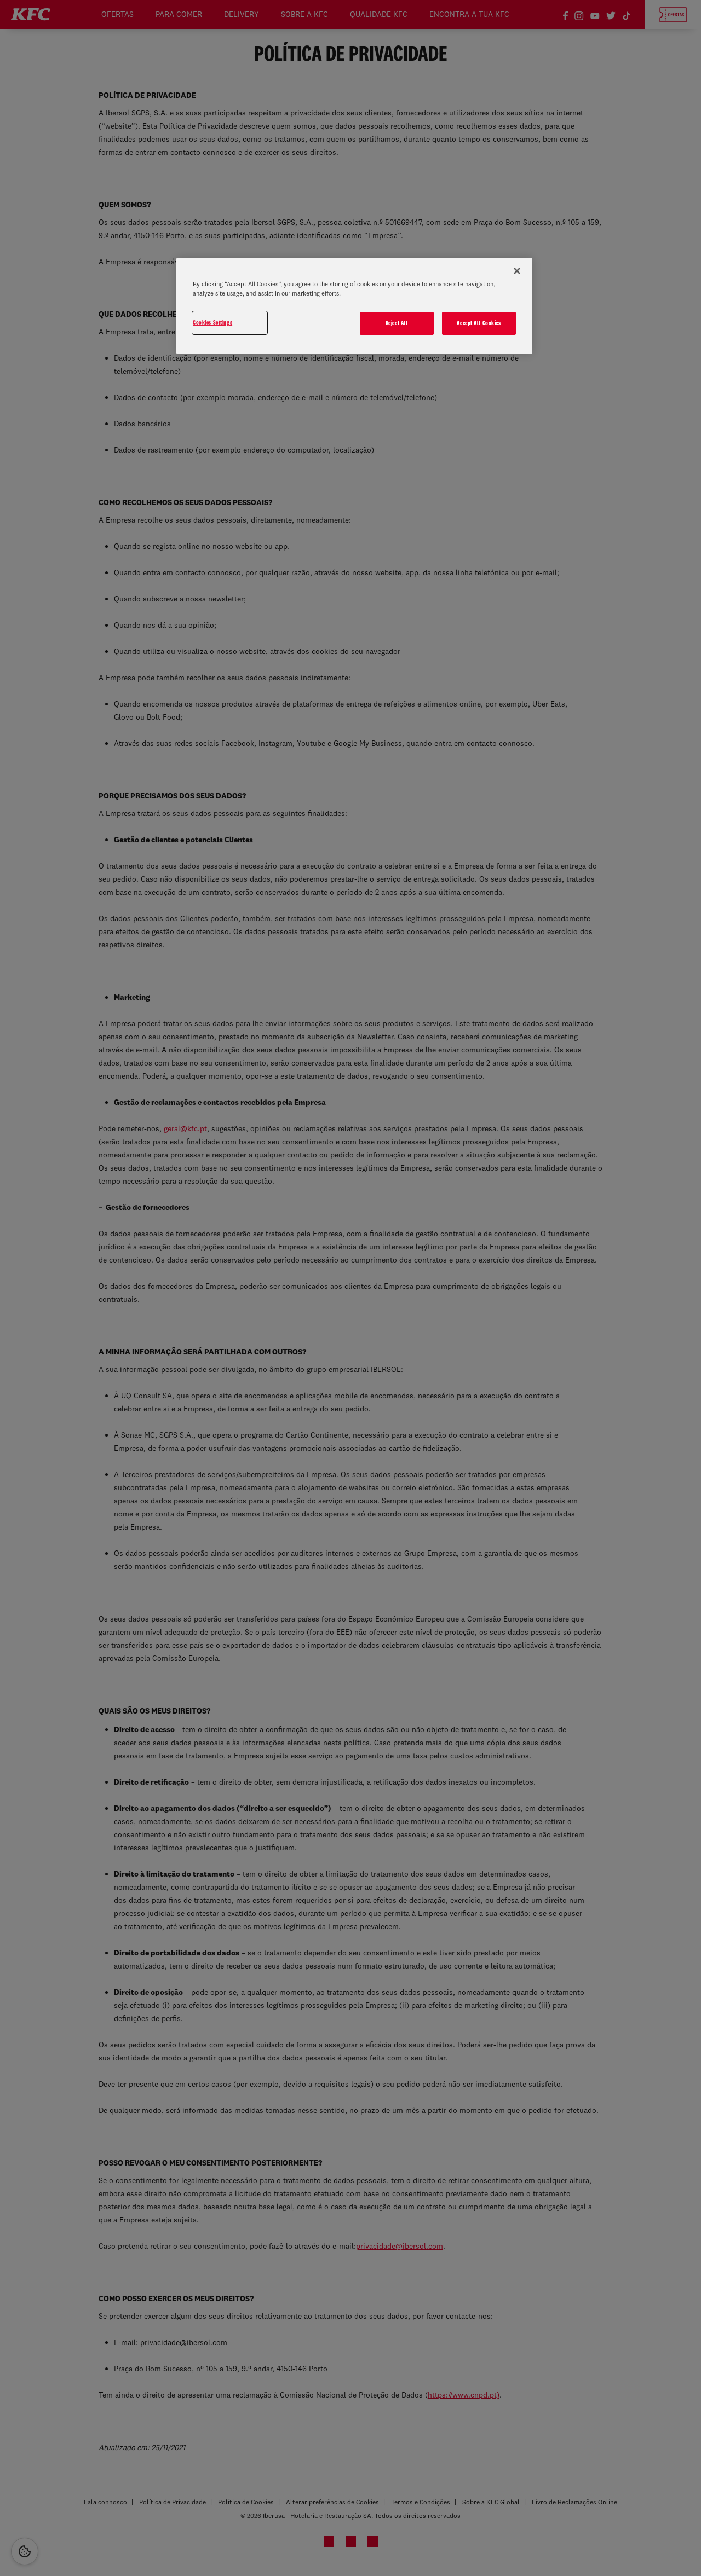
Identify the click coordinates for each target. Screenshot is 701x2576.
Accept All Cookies (479, 323)
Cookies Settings (212, 322)
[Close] (517, 271)
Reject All (397, 323)
